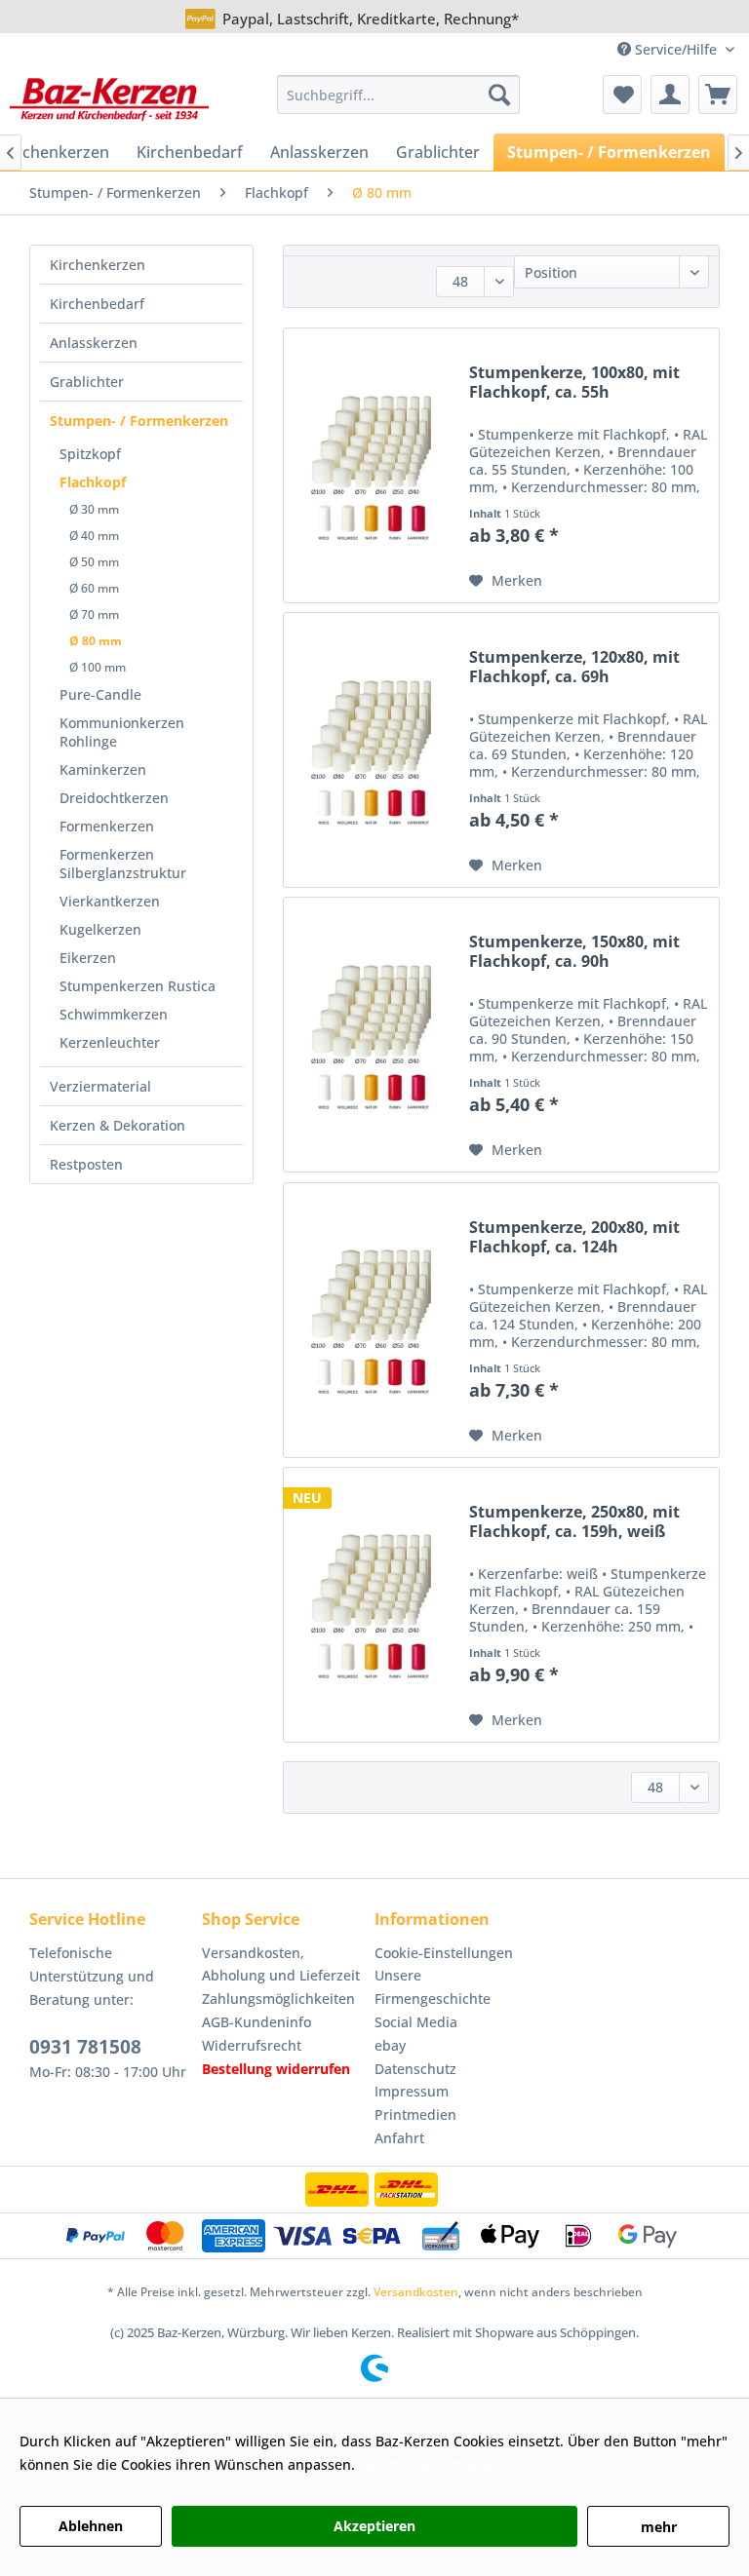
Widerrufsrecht (252, 2045)
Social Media (416, 2022)
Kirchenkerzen (98, 265)
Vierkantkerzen (110, 901)
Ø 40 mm (94, 536)
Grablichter (87, 382)
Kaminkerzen (103, 769)
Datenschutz (415, 2069)
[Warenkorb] (718, 95)
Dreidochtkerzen (114, 798)
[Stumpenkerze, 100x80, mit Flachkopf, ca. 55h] (372, 465)
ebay (390, 2045)
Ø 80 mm (96, 641)
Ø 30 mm (94, 509)
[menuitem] (399, 95)
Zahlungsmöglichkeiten (278, 1999)
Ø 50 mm (94, 562)
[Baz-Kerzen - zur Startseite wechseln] (109, 99)
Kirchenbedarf (97, 304)
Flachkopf (93, 482)
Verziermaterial (100, 1086)
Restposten (86, 1164)
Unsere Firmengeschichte (433, 1987)
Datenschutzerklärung (432, 2464)
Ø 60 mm (94, 588)
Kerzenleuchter (110, 1042)
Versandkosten (416, 2292)
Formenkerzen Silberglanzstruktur (123, 864)
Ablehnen (91, 2526)
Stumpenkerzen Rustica (138, 986)
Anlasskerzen (94, 343)
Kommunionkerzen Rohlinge (122, 732)
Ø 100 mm (98, 667)
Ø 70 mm (94, 615)
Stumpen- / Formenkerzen (139, 421)
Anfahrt (399, 2138)
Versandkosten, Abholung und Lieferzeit (281, 1964)
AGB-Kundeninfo (256, 2022)
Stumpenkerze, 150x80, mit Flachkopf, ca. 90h (574, 952)
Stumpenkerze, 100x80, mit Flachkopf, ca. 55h (574, 383)
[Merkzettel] (622, 95)
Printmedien (415, 2115)
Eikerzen (88, 958)
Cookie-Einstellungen (444, 1953)
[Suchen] (499, 95)
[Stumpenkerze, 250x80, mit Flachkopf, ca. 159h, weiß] (372, 1605)
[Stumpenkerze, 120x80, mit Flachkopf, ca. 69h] (372, 750)
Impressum (412, 2091)
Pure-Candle (100, 694)
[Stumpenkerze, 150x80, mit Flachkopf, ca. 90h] (372, 1035)
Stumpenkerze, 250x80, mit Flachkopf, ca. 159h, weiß (574, 1522)
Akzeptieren (374, 2526)
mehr (659, 2527)
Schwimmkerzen (114, 1014)
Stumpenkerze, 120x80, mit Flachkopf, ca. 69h (574, 667)
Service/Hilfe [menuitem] (676, 49)
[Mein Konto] (670, 95)
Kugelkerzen (100, 929)
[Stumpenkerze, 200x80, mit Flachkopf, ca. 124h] (372, 1320)
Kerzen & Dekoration (118, 1125)
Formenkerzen (107, 826)
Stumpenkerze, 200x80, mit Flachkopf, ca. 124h (574, 1237)
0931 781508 (85, 2047)
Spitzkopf (90, 454)
